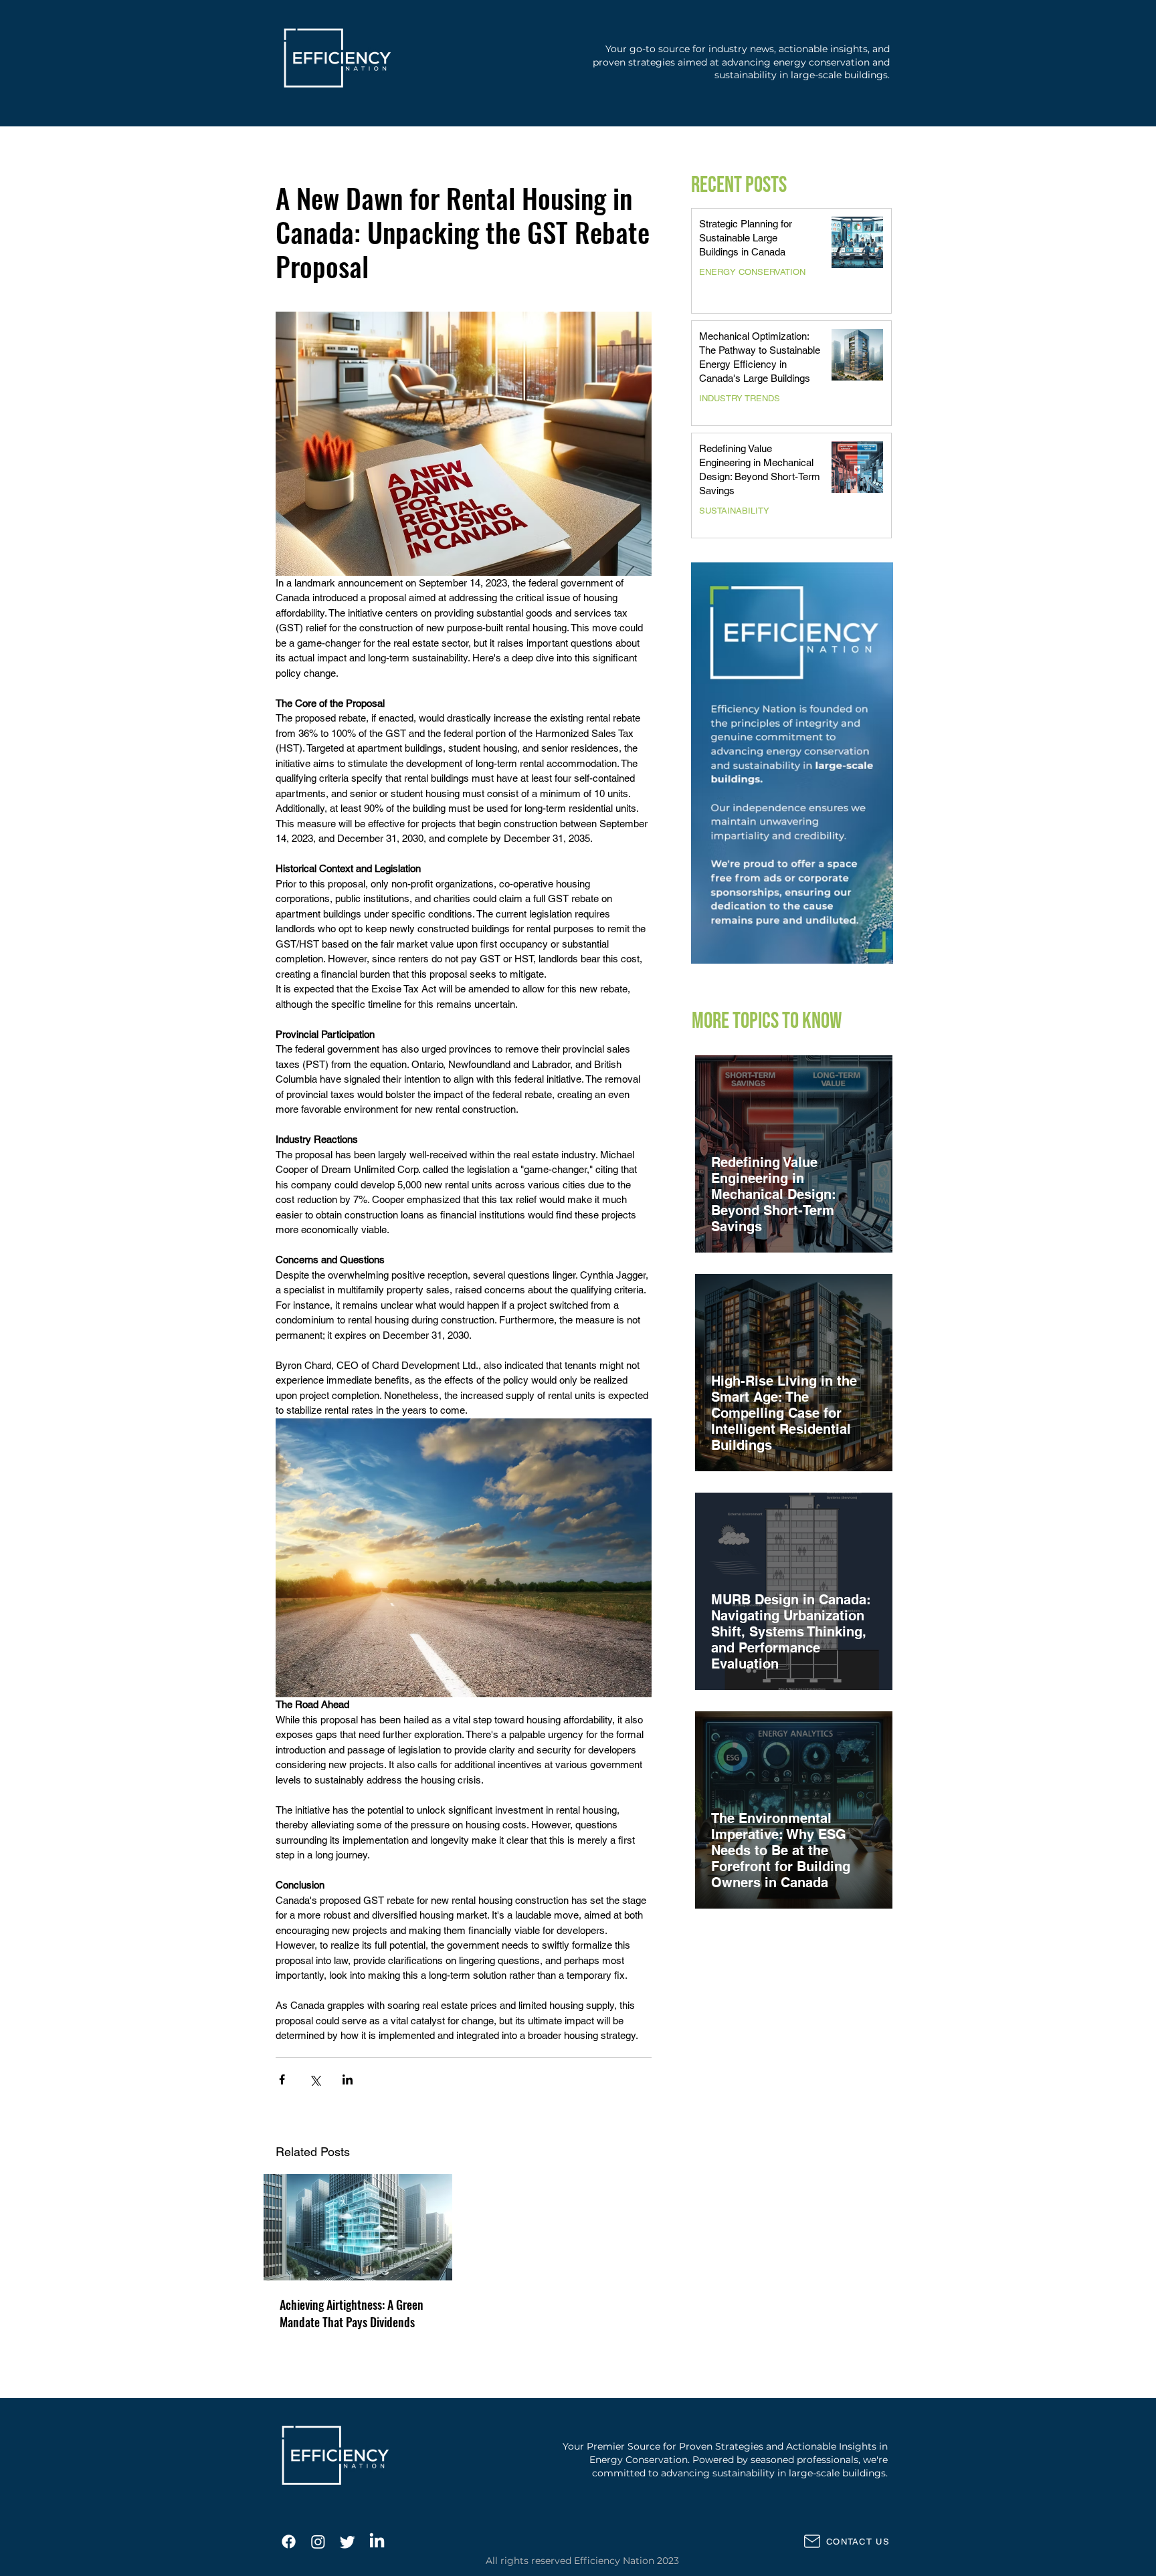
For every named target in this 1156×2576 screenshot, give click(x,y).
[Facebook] (289, 2542)
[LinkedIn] (377, 2542)
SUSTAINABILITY (734, 511)
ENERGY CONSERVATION (752, 272)
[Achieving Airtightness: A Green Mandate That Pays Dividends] (358, 2227)
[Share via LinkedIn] (348, 2079)
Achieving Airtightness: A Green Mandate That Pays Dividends (352, 2313)
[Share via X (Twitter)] (315, 2079)
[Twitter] (348, 2542)
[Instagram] (318, 2542)
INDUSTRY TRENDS (740, 398)
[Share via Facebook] (282, 2079)
